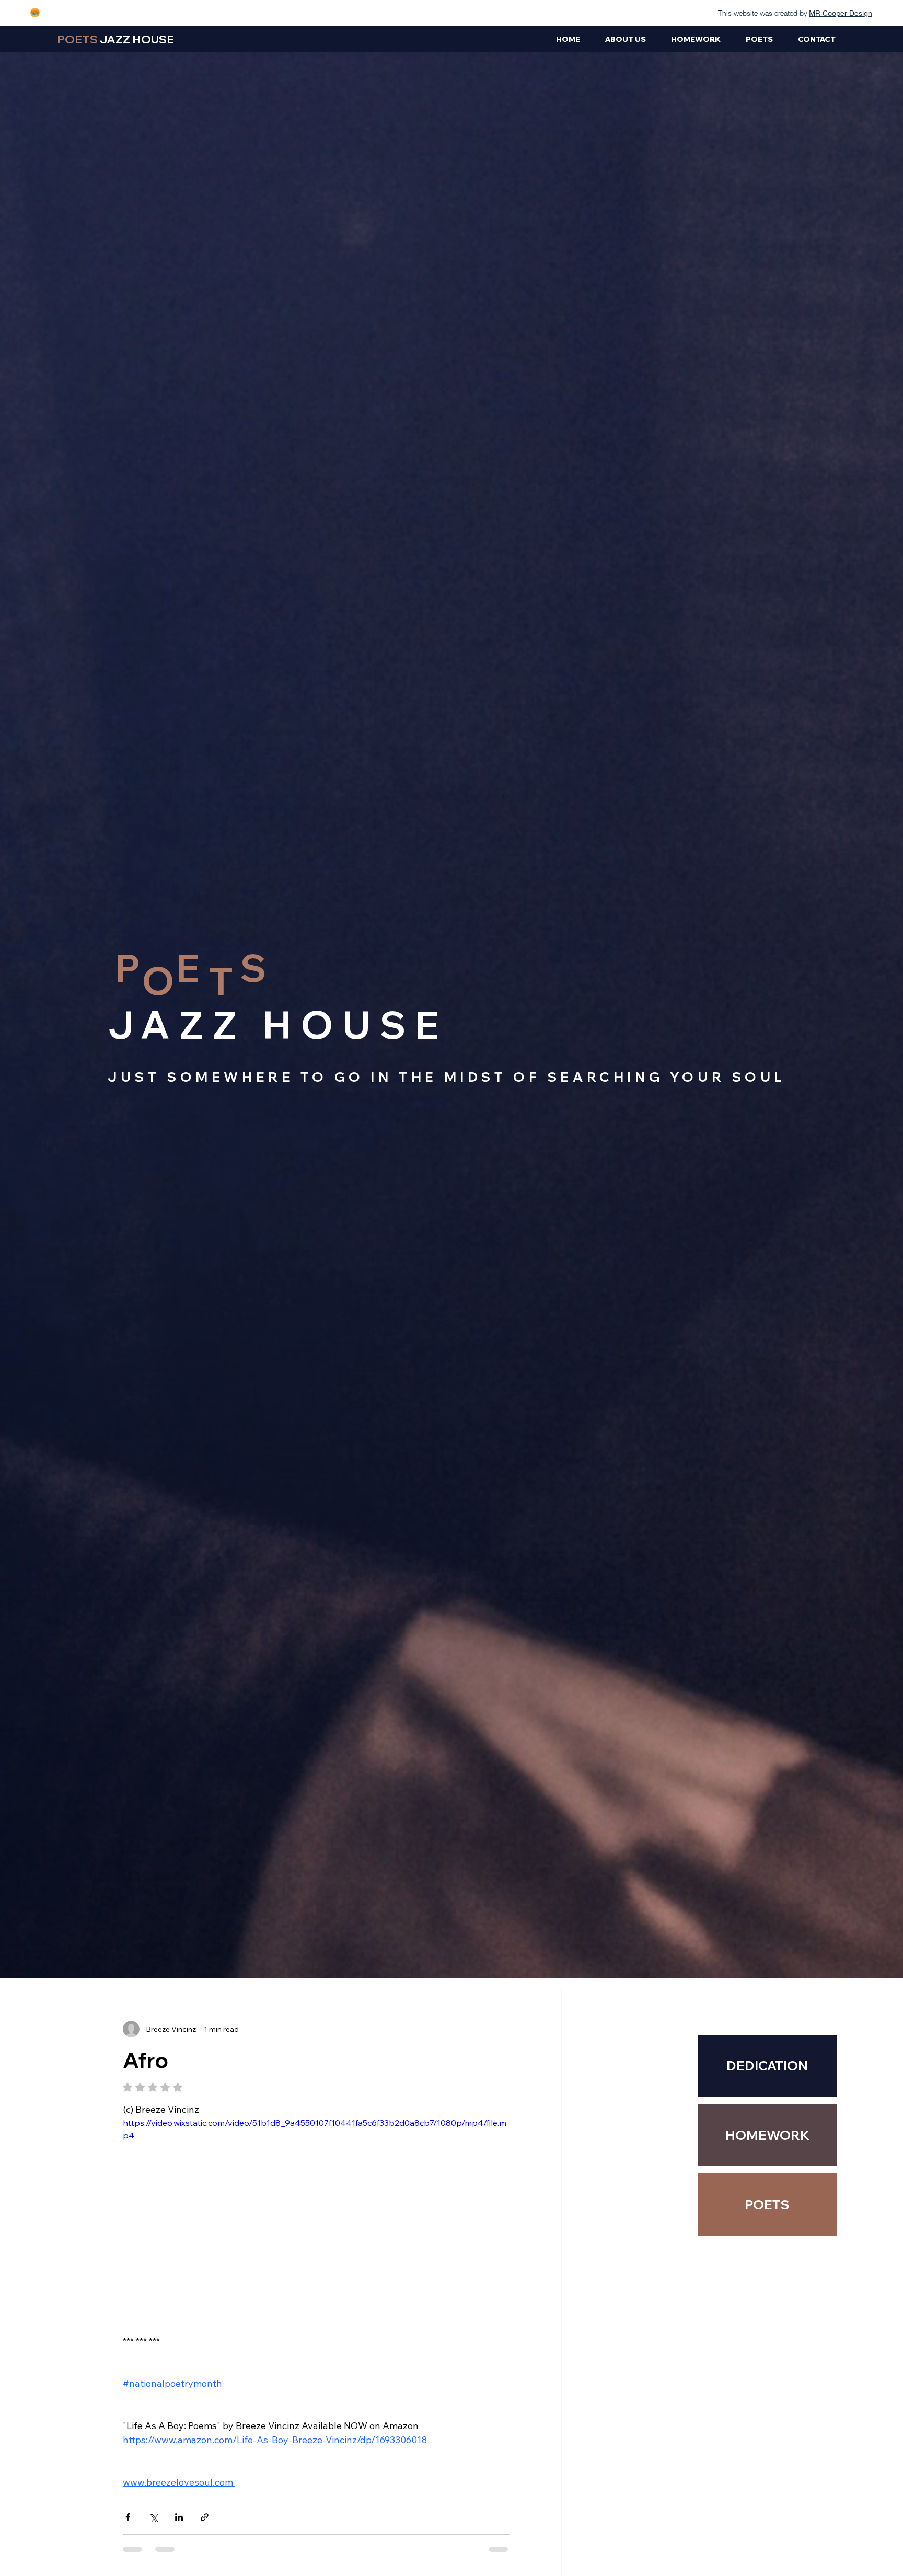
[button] (767, 2135)
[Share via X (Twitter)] (153, 2517)
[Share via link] (205, 2517)
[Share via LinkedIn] (179, 2517)
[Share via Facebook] (128, 2517)
